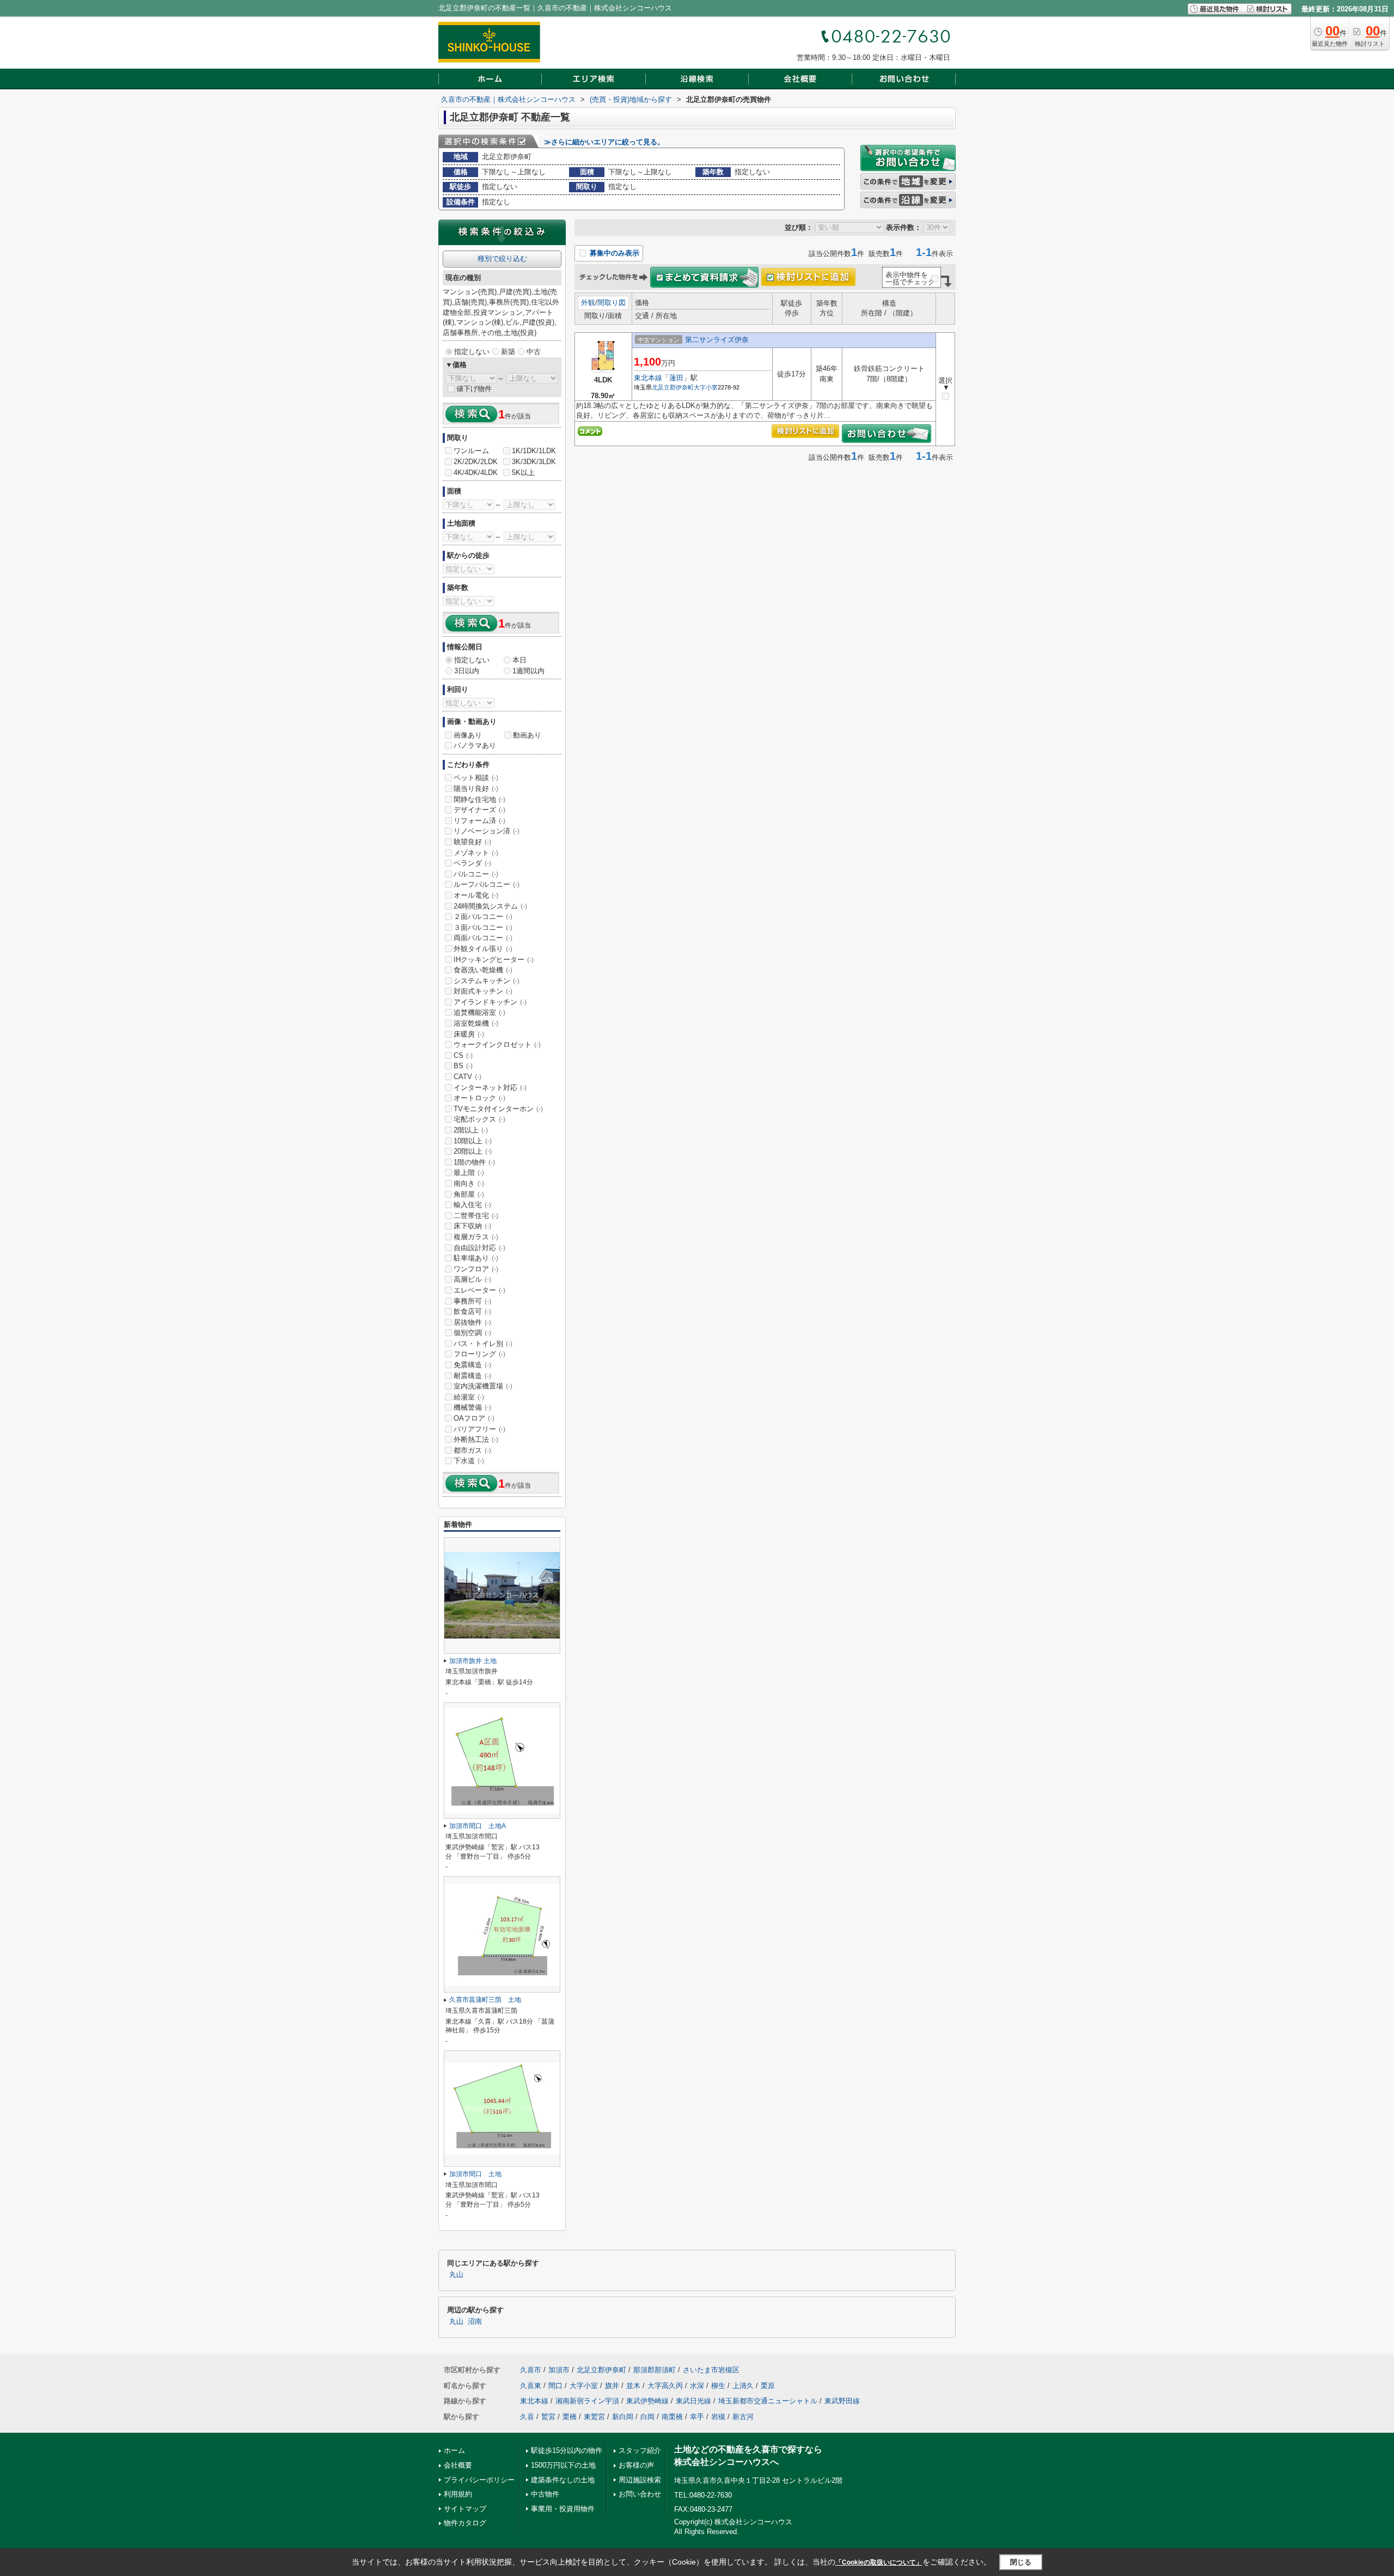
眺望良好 (472, 842)
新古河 (743, 2417)
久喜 (527, 2417)
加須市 (559, 2370)
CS (463, 1055)
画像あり (468, 735)
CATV (467, 1077)
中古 (534, 352)
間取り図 (612, 303)
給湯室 (469, 1397)
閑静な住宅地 (479, 799)
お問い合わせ (640, 2494)
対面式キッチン (483, 991)
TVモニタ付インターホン (498, 1109)
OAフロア (474, 1418)
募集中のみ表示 (613, 253)
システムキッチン (487, 981)
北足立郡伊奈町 (673, 387)
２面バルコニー (483, 916)
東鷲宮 (594, 2417)
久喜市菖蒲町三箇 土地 (485, 2000)
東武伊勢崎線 (647, 2401)
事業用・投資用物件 (563, 2509)
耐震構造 (472, 1376)
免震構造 (472, 1365)
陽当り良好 (476, 788)
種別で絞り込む (502, 258)
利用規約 (458, 2494)
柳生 (718, 2386)
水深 (697, 2386)
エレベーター (479, 1290)
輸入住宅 (472, 1205)
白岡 (647, 2417)
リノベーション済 (487, 831)
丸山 (456, 2275)
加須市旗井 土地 (473, 1661)
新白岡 (623, 2417)
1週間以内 (528, 671)
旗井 (612, 2386)
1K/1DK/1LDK (534, 451)
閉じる (1021, 2562)
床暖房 (469, 1034)
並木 (633, 2386)
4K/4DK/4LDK (476, 473)
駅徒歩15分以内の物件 (567, 2450)
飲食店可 (472, 1311)
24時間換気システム (490, 906)
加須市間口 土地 (475, 2174)
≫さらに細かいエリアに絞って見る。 (604, 142)
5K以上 (523, 473)
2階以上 (471, 1130)
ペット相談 (476, 778)
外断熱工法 (476, 1439)
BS (463, 1066)
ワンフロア (476, 1269)
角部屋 (469, 1194)
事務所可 (472, 1301)
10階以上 (473, 1141)
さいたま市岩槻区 (711, 2370)
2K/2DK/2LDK (476, 462)
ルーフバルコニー (487, 884)
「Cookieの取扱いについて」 (879, 2562)
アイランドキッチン (490, 1002)
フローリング (479, 1354)
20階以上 (473, 1151)
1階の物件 (474, 1162)
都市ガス (472, 1450)
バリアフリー (479, 1429)
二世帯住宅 (476, 1216)
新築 (508, 352)
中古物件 (545, 2494)
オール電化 (476, 895)
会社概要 (458, 2465)
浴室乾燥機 (476, 1023)
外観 (588, 303)
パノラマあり (475, 745)
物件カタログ (465, 2523)
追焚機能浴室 (479, 1012)
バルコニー (476, 874)
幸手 (697, 2417)
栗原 (768, 2386)
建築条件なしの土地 (563, 2480)
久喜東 (531, 2386)
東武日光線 (693, 2401)
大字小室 (706, 387)
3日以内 (467, 671)
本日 (519, 660)
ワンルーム (471, 451)
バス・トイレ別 (483, 1344)
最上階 (469, 1173)
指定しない (472, 352)
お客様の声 (636, 2465)
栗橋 (570, 2417)
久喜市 (531, 2370)
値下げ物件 (474, 389)
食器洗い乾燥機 (483, 970)
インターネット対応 (490, 1088)
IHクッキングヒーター (494, 960)
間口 (555, 2386)
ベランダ (472, 863)
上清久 (743, 2386)
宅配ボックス (479, 1119)
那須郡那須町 (655, 2370)
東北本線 (648, 378)
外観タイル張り (483, 949)
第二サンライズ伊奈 (717, 340)
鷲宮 (548, 2417)
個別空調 (472, 1333)
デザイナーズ (479, 810)
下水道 (469, 1461)
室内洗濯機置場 (483, 1386)
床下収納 (472, 1226)
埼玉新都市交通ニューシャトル (768, 2401)
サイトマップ (465, 2509)
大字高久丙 (665, 2386)
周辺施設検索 (640, 2480)
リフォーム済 (479, 821)
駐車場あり (476, 1258)
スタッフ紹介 (640, 2450)
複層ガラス (476, 1237)
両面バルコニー (483, 938)
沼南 (475, 2322)
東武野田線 (842, 2401)
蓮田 (676, 378)
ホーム (454, 2450)
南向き (469, 1183)
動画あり (527, 735)
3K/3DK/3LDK (534, 462)
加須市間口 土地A (478, 1826)
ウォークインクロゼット (497, 1045)
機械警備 (472, 1407)
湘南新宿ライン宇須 (587, 2401)
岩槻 (718, 2417)
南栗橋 (672, 2417)
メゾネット (476, 853)
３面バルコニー (483, 927)
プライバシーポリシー (479, 2480)
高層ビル (472, 1279)
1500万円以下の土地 (563, 2465)
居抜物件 (472, 1322)
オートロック (479, 1098)
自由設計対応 (479, 1248)
